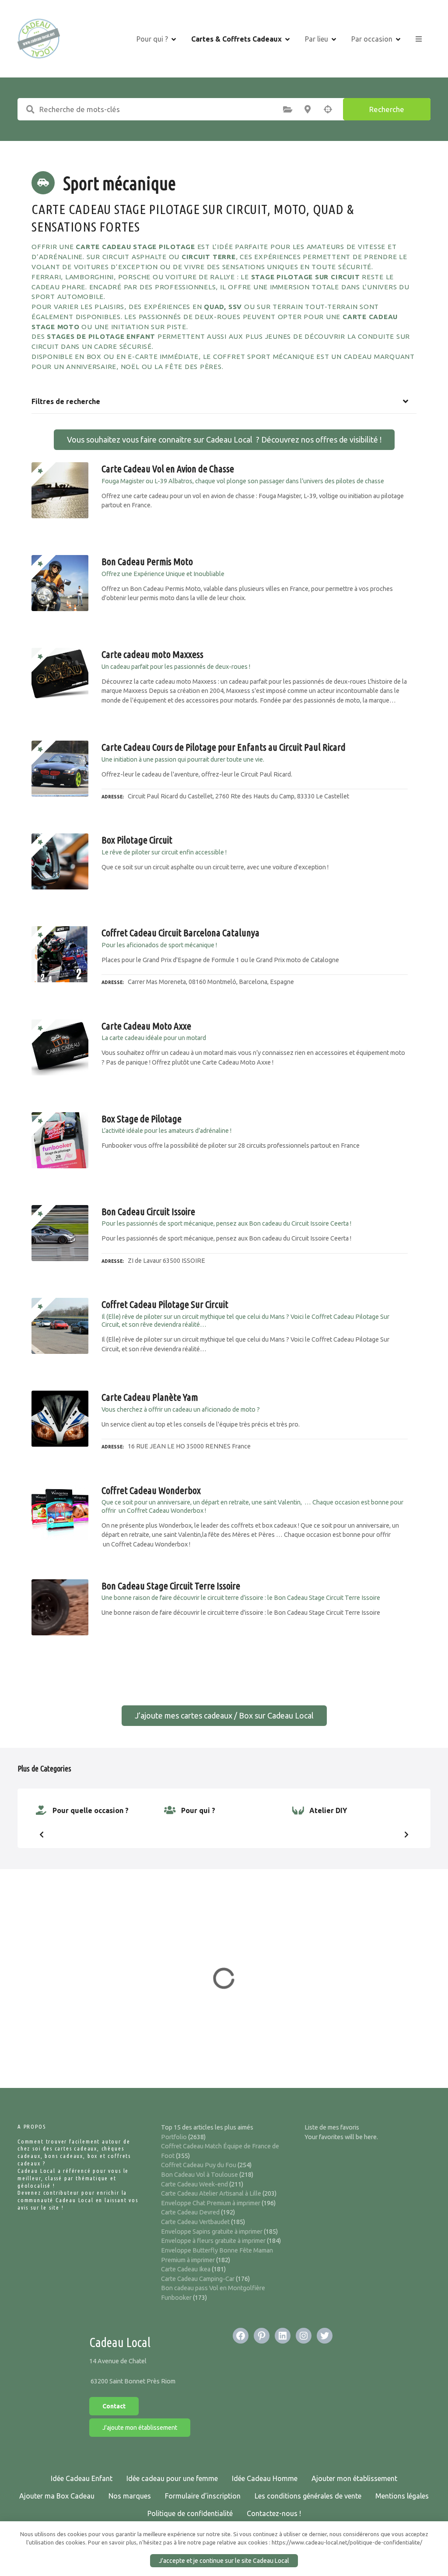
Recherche (387, 109)
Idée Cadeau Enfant (82, 2478)
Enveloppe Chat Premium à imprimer (211, 2203)
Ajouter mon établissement (354, 2478)
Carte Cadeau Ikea (186, 2269)
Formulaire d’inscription (203, 2496)
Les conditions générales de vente (308, 2496)
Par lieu (317, 39)
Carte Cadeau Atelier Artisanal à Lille (211, 2193)
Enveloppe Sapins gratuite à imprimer (212, 2232)
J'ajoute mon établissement (140, 2428)
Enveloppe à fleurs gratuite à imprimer (213, 2241)
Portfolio (174, 2137)
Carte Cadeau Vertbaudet (195, 2222)
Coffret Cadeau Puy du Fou (199, 2165)
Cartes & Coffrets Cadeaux (236, 39)
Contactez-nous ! (274, 2513)
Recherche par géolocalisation (328, 109)
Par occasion (372, 39)
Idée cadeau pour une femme (172, 2478)
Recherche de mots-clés (30, 109)
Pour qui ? (152, 39)
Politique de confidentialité (190, 2513)
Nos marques (130, 2496)
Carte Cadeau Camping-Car (198, 2279)
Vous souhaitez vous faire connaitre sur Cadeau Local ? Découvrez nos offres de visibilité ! (224, 439)
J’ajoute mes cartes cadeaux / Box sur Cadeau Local (224, 1715)
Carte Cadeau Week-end (194, 2184)
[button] (42, 1834)
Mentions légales (402, 2496)
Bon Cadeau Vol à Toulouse (199, 2175)
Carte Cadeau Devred (190, 2212)
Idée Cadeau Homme (265, 2478)
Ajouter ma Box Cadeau (57, 2496)
